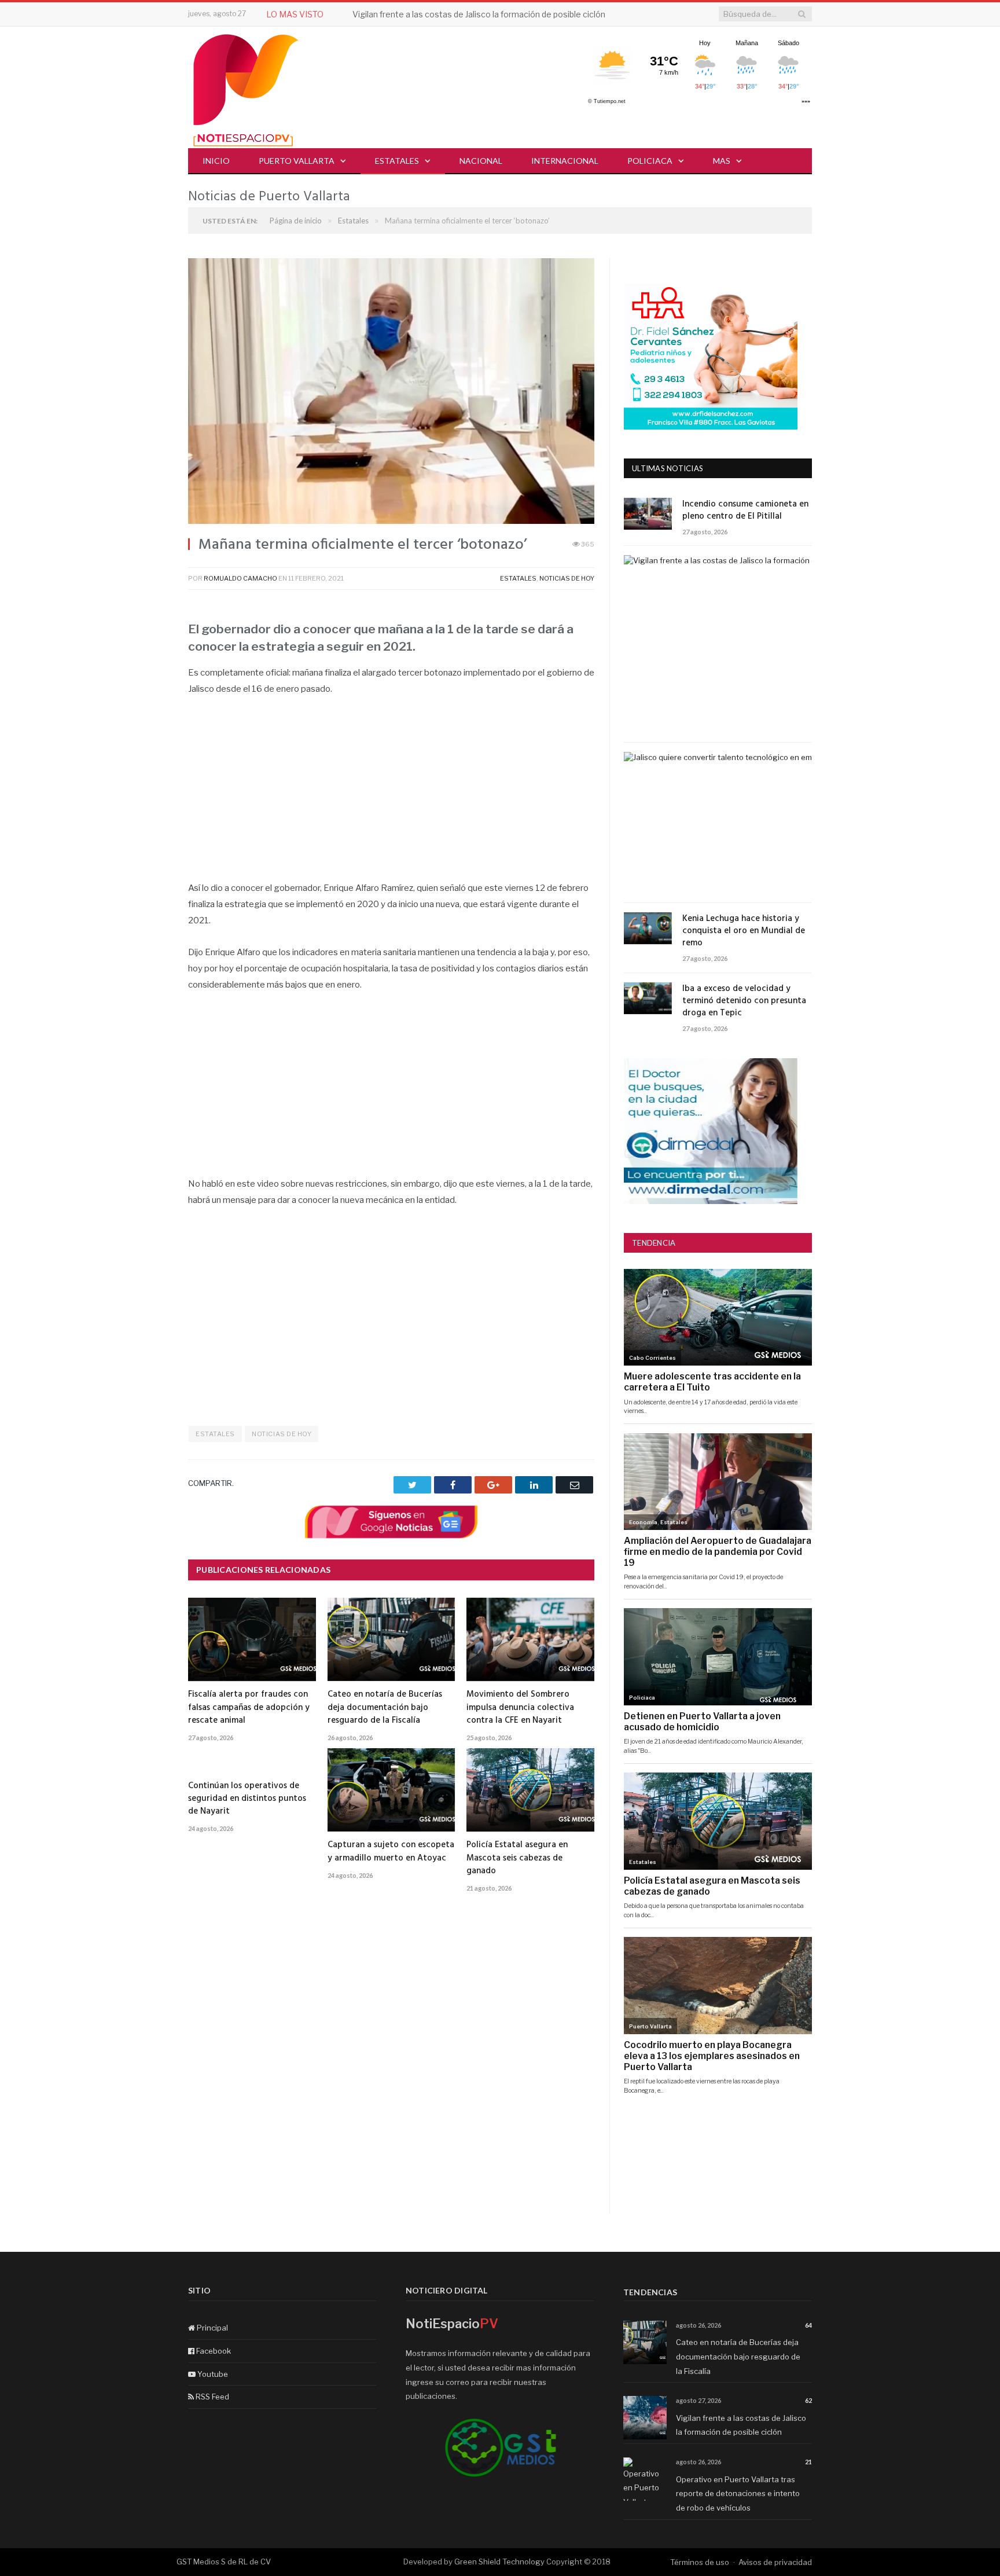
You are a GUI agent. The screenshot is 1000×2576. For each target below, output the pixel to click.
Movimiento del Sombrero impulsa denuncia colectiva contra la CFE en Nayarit (520, 1707)
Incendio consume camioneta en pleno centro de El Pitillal (745, 511)
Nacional (481, 161)
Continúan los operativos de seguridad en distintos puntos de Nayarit (247, 1799)
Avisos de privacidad (775, 2562)
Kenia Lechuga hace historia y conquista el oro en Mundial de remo (744, 931)
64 (808, 2325)
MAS (722, 161)
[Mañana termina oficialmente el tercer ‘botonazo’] (391, 392)
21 (808, 2462)
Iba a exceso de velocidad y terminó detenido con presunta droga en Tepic (744, 1001)
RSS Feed (212, 2397)
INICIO (216, 161)
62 (808, 2400)
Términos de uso (700, 2562)
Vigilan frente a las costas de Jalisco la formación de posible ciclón (479, 14)
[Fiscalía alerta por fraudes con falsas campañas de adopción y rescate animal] (252, 1639)
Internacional (565, 161)
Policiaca (650, 161)
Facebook (213, 2351)
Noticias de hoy (567, 578)
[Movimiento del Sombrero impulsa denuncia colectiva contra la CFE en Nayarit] (530, 1639)
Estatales (397, 161)
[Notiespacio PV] (246, 88)
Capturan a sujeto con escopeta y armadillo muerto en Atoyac (391, 1851)
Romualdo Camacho (240, 578)
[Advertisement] (391, 795)
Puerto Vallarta (297, 161)
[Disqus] (391, 2067)
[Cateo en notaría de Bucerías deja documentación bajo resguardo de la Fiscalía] (391, 1639)
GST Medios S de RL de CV (224, 2562)
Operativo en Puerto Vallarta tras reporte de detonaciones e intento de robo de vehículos (738, 2494)
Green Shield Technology (499, 2562)
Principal (212, 2328)
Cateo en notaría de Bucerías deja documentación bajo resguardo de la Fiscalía (385, 1707)
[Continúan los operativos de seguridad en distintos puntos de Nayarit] (252, 1760)
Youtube (212, 2374)
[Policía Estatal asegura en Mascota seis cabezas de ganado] (530, 1790)
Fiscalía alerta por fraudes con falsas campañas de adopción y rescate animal (249, 1707)
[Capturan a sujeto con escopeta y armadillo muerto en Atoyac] (391, 1790)
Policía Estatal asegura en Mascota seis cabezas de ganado (517, 1858)
